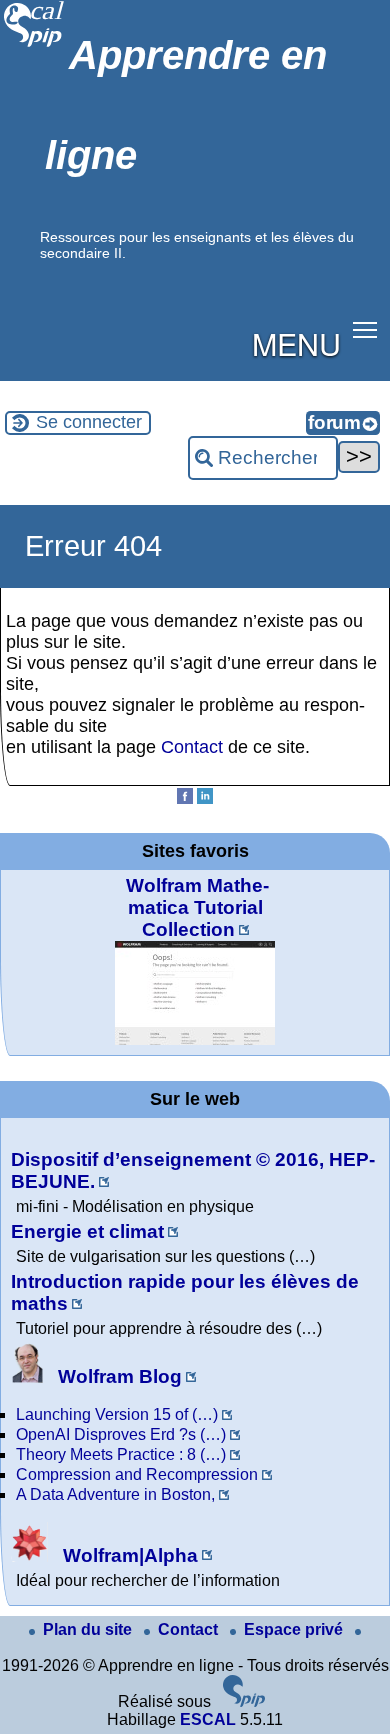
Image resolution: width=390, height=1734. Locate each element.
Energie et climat (87, 1231)
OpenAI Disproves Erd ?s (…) (121, 1434)
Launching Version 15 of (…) (117, 1414)
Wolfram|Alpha (128, 1555)
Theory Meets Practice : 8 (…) (121, 1454)
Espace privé (295, 1629)
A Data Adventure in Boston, (115, 1494)
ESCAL (208, 1719)
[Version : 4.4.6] (244, 1701)
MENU (296, 343)
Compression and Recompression (137, 1474)
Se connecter (89, 422)
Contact (192, 747)
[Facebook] (185, 798)
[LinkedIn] (205, 798)
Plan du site (89, 1629)
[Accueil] (34, 44)
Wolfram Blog (117, 1376)
